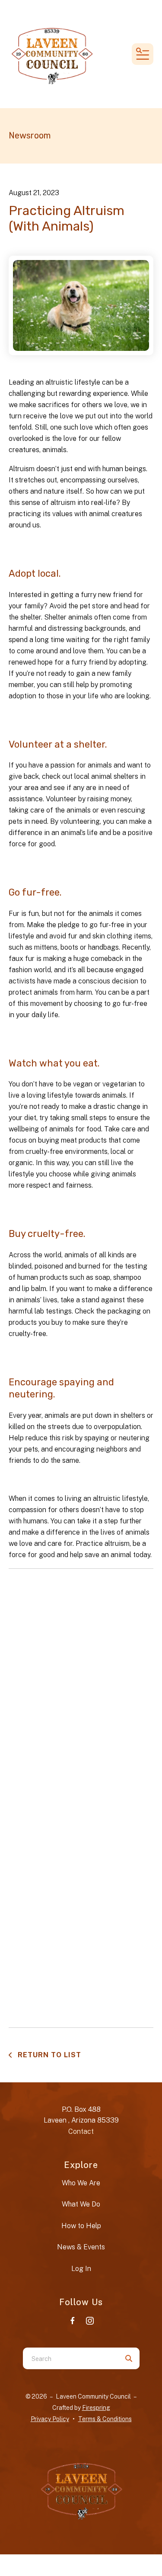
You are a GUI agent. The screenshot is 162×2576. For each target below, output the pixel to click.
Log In (81, 2269)
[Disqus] (81, 1684)
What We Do (81, 2204)
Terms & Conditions (105, 2419)
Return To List (48, 2055)
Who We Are (81, 2183)
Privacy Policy (50, 2419)
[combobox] (70, 2358)
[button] (143, 54)
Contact (81, 2131)
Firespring (96, 2408)
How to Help (81, 2226)
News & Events (81, 2247)
